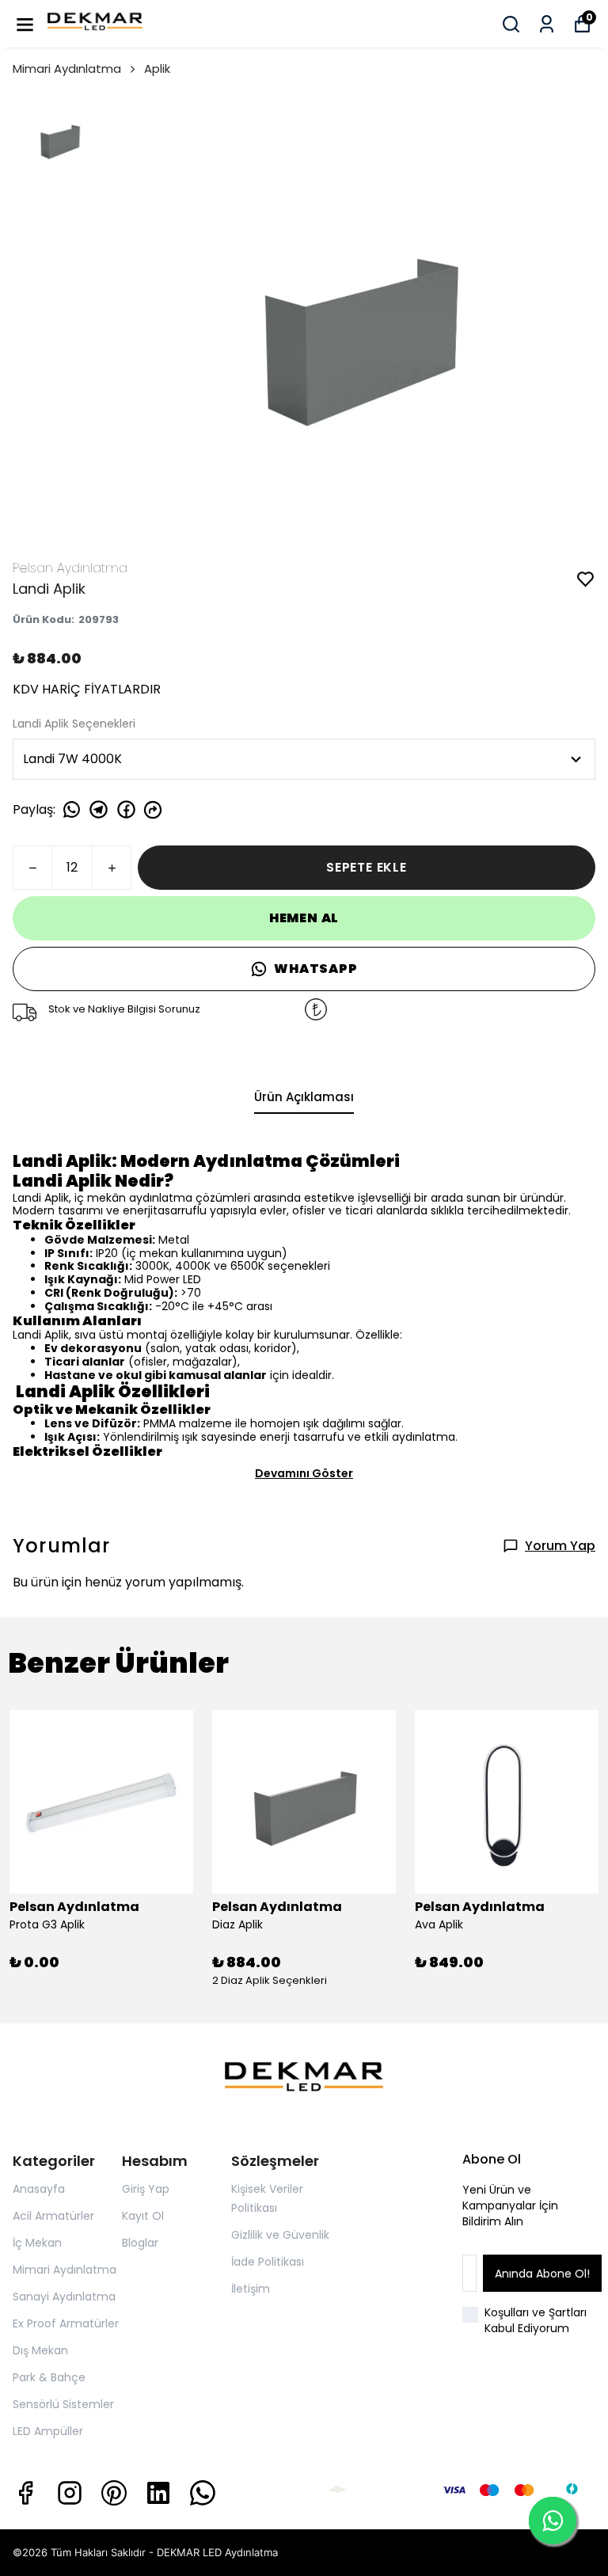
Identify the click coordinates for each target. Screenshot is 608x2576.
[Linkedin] (158, 2493)
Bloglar (140, 2243)
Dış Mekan (40, 2350)
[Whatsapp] (203, 2493)
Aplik (157, 68)
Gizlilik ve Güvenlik (280, 2235)
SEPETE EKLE (367, 867)
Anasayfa (39, 2189)
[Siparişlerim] (547, 24)
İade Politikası (268, 2262)
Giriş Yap (146, 2189)
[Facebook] (25, 2493)
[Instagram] (70, 2493)
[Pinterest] (114, 2493)
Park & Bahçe (49, 2377)
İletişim (251, 2289)
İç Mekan (37, 2243)
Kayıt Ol (143, 2216)
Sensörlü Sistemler (63, 2404)
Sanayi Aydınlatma (64, 2297)
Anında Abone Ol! (542, 2274)
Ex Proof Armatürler (66, 2323)
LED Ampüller (48, 2431)
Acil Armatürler (53, 2216)
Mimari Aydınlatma (67, 68)
